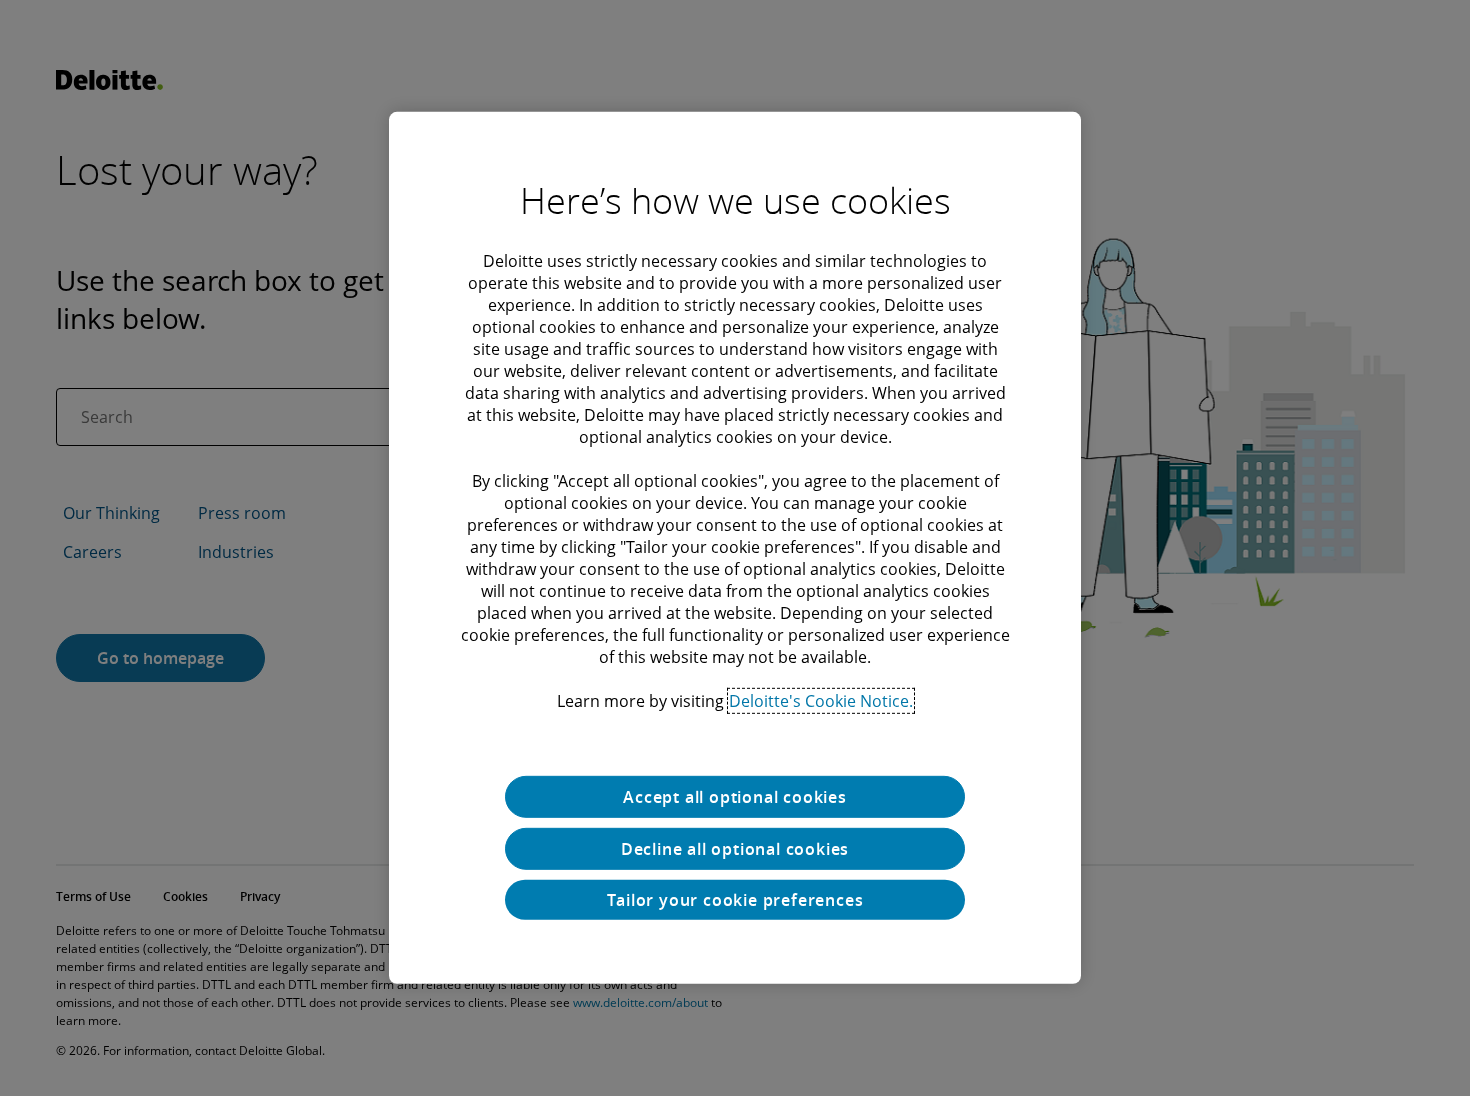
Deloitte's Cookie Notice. (821, 701)
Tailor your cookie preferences (735, 900)
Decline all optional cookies (735, 849)
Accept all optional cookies (735, 797)
